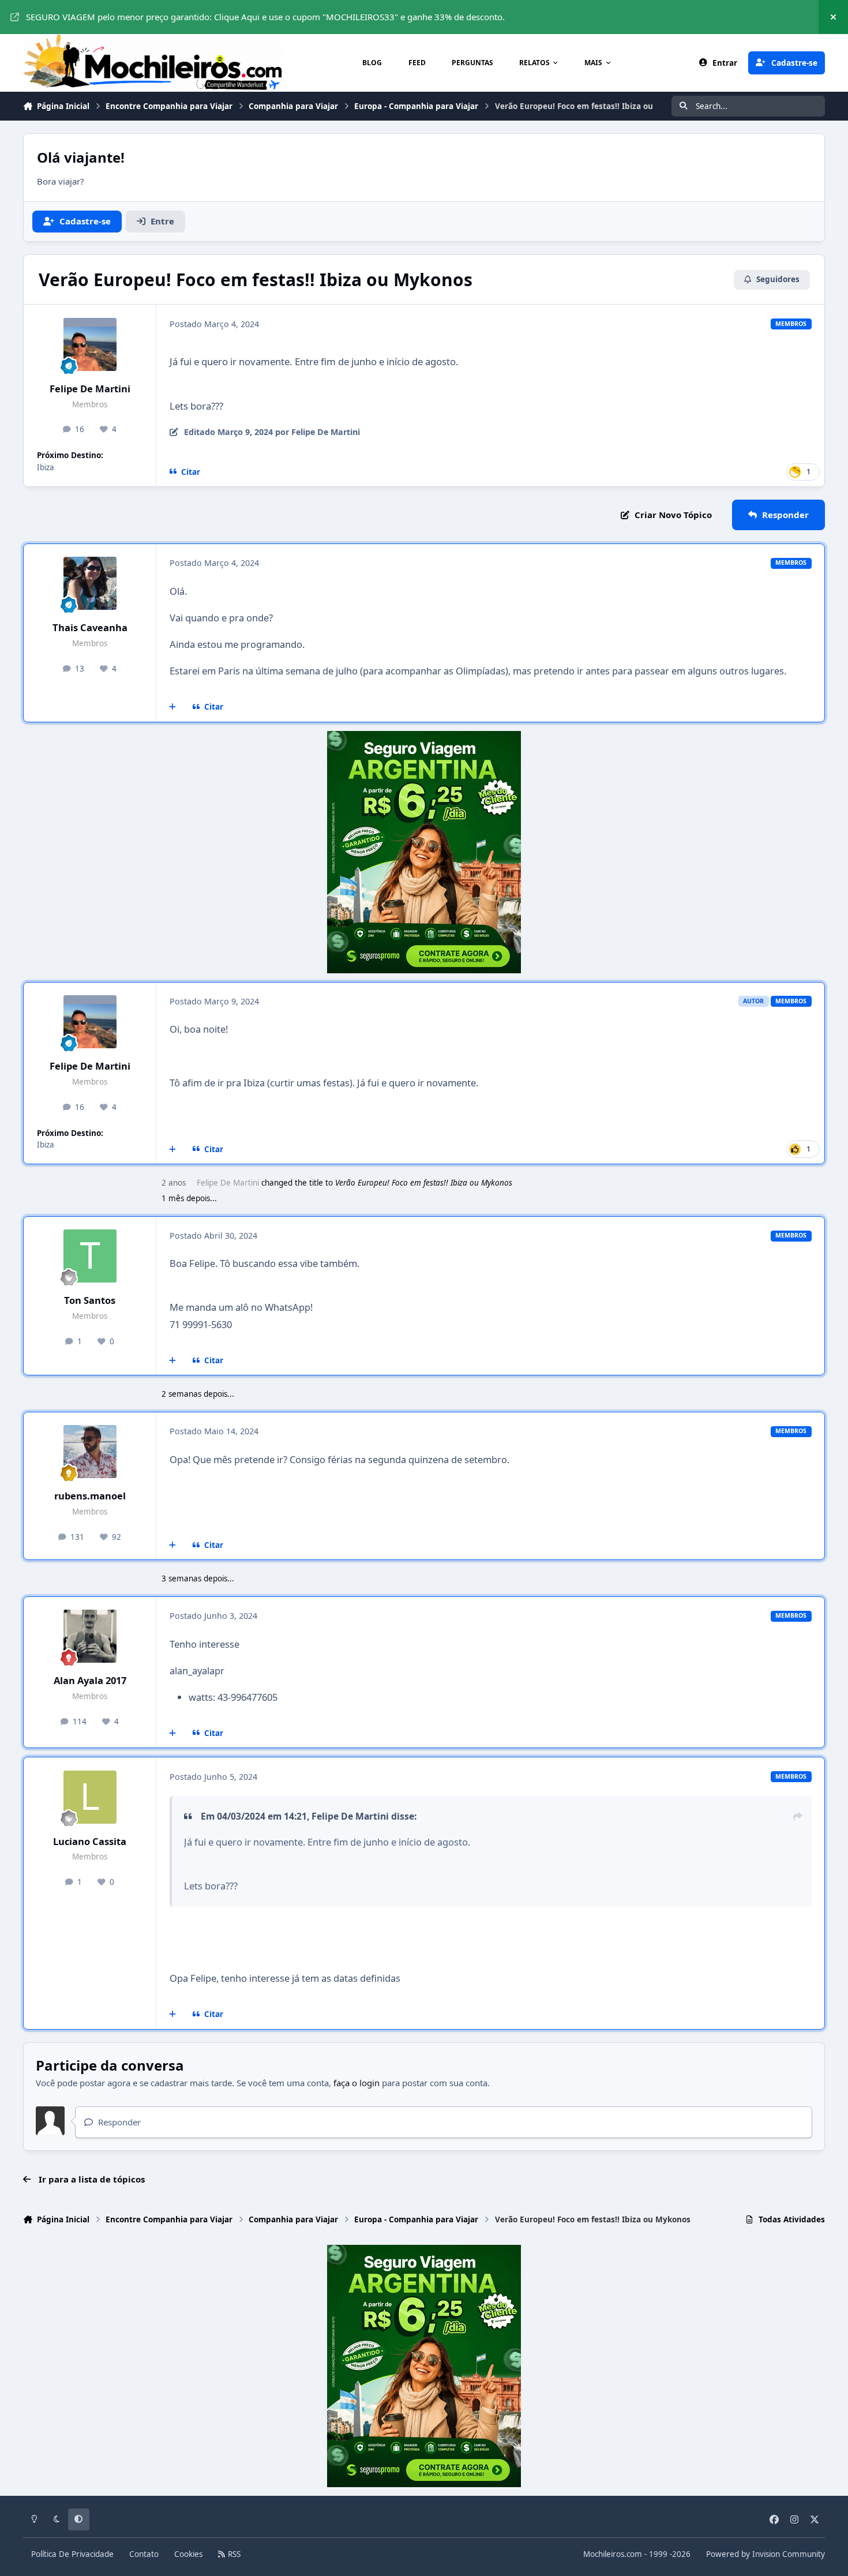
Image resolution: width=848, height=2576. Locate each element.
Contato (144, 2554)
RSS (233, 2554)
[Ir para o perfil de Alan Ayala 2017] (90, 1636)
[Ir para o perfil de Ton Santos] (90, 1256)
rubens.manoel (90, 1496)
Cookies (188, 2554)
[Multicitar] (173, 707)
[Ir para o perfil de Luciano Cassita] (90, 1797)
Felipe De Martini (90, 389)
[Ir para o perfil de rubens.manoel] (90, 1452)
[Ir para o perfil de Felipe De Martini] (90, 344)
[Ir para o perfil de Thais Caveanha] (90, 583)
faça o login (357, 2083)
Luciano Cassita (90, 1841)
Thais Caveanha (90, 627)
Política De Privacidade (72, 2554)
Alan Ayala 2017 (90, 1680)
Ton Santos (90, 1300)
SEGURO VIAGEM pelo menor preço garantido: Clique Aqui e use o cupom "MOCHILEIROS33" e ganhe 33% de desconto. (265, 17)
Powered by (766, 2554)
